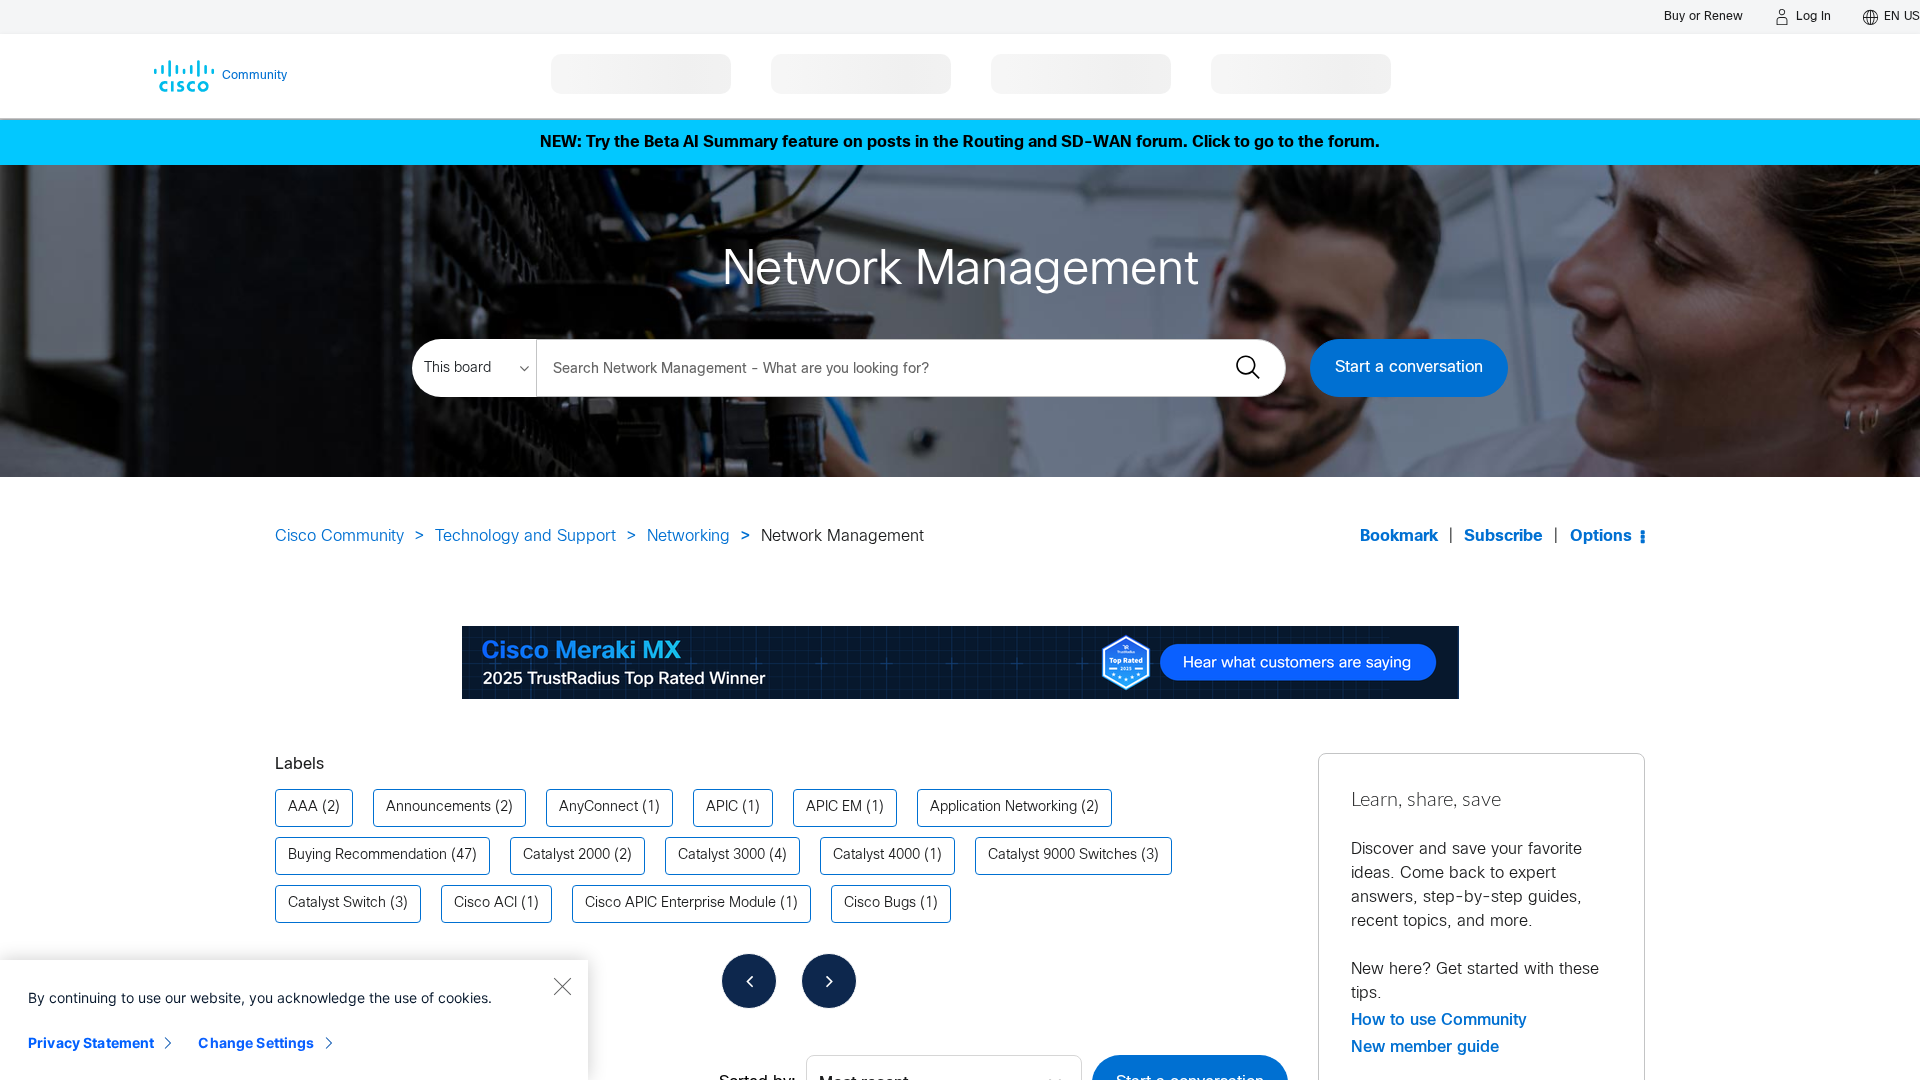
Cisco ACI (485, 903)
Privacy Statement (91, 1042)
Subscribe (1503, 536)
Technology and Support (525, 536)
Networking (688, 536)
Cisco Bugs (880, 903)
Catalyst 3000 (721, 855)
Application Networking (1003, 807)
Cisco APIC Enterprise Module (680, 903)
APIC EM (834, 807)
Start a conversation (1409, 367)
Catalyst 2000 (566, 855)
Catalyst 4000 (876, 855)
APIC (722, 807)
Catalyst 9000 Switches (1062, 855)
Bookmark (1399, 536)
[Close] (562, 986)
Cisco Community (339, 536)
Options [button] (1601, 536)
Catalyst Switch (337, 903)
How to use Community (1439, 1020)
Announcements (438, 807)
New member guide (1425, 1047)
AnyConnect (598, 807)
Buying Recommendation (367, 855)
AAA (303, 807)
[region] (294, 1020)
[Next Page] (829, 981)
